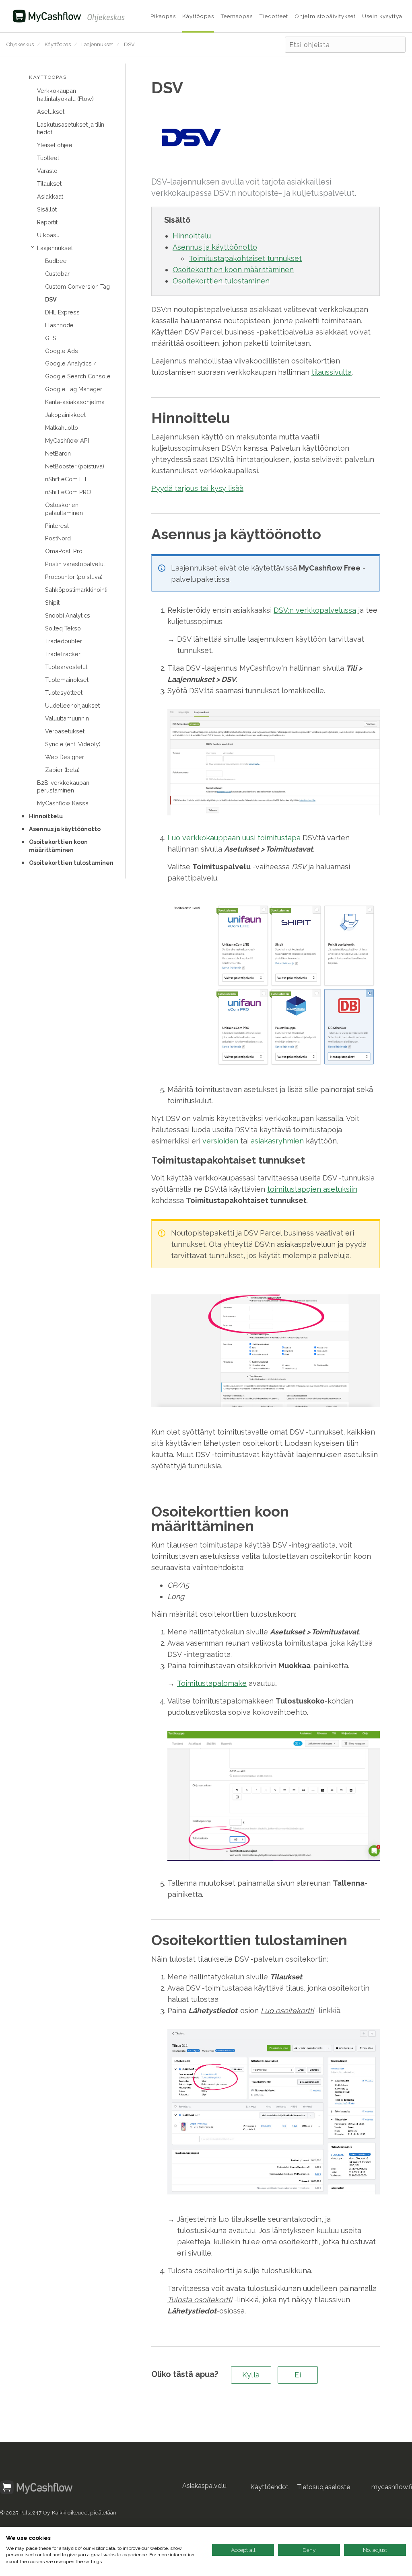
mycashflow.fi (392, 2487)
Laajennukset (97, 44)
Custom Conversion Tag (77, 286)
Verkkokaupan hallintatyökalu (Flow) (65, 94)
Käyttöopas (58, 44)
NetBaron (58, 453)
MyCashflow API (67, 440)
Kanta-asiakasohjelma (75, 402)
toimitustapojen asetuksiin (312, 1189)
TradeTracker (63, 654)
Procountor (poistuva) (74, 577)
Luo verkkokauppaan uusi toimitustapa (234, 838)
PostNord (58, 538)
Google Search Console (78, 376)
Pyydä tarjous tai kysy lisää (197, 488)
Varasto (47, 171)
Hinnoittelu (46, 816)
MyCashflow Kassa (63, 803)
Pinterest (57, 526)
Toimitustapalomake (212, 1683)
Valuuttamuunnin (67, 718)
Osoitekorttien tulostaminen (71, 863)
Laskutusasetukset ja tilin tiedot (71, 128)
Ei (298, 2375)
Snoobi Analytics (68, 615)
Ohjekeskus (20, 44)
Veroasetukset (65, 731)
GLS (51, 338)
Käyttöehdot (269, 2487)
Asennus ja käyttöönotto (65, 829)
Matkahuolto (62, 428)
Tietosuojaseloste (323, 2487)
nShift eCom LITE (68, 479)
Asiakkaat (50, 196)
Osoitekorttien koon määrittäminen (58, 846)
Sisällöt (47, 209)
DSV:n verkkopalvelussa (315, 610)
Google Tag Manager (74, 389)
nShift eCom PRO (68, 492)
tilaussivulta (332, 372)
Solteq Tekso (63, 628)
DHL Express (62, 312)
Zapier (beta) (62, 770)
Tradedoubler (64, 641)
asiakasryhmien (277, 1141)
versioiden (220, 1141)
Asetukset (51, 112)
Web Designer (65, 757)
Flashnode (59, 325)
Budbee (56, 261)
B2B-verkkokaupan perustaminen (63, 786)
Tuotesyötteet (64, 693)
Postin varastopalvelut (75, 564)
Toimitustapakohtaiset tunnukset (245, 258)
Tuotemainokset (67, 680)
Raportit (47, 222)
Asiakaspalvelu (204, 2486)
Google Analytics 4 (71, 363)
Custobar (57, 274)
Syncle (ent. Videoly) (73, 744)
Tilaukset (49, 184)
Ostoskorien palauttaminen (64, 509)
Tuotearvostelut (66, 667)
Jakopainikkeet (65, 415)
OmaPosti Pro (64, 551)
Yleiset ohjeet (56, 145)
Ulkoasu (48, 235)
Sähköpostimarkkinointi (76, 590)
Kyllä (251, 2375)
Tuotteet (48, 158)
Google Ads (62, 351)
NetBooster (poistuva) (75, 466)
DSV (129, 44)
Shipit (52, 602)
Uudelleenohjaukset (72, 705)
